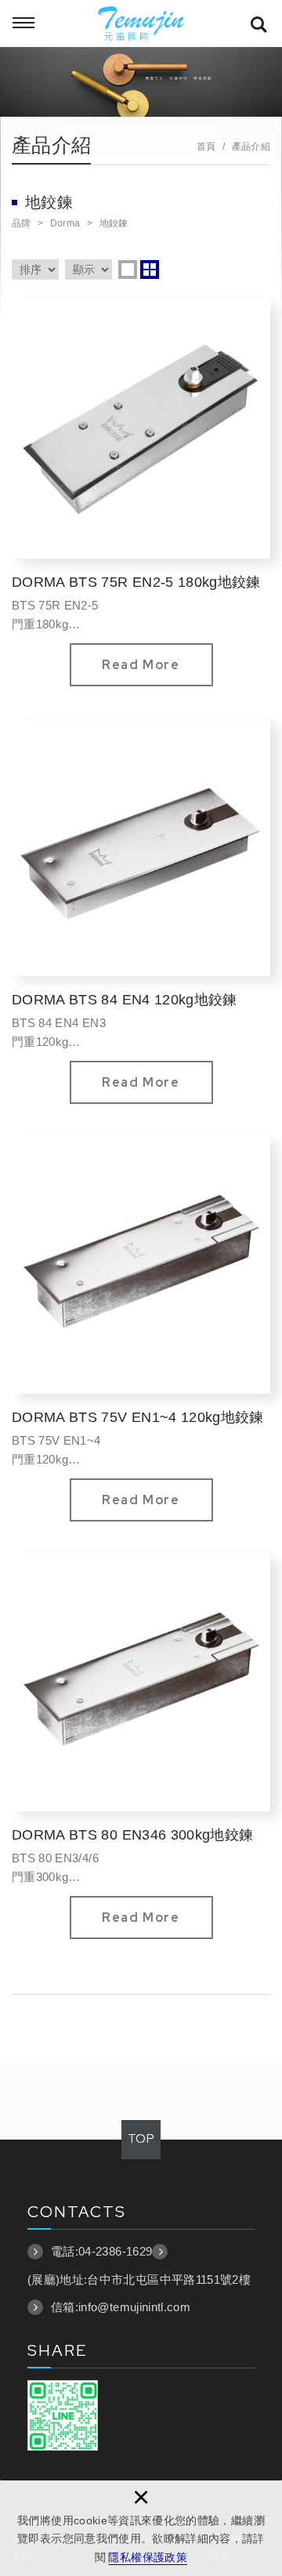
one (128, 270)
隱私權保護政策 (147, 2557)
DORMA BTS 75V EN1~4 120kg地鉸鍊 (141, 1328)
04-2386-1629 (115, 2251)
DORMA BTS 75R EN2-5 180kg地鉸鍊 (141, 493)
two (150, 270)
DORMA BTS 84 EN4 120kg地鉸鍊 (141, 911)
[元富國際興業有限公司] (141, 24)
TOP (141, 2139)
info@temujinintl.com (134, 2307)
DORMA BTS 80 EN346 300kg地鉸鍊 (141, 1746)
